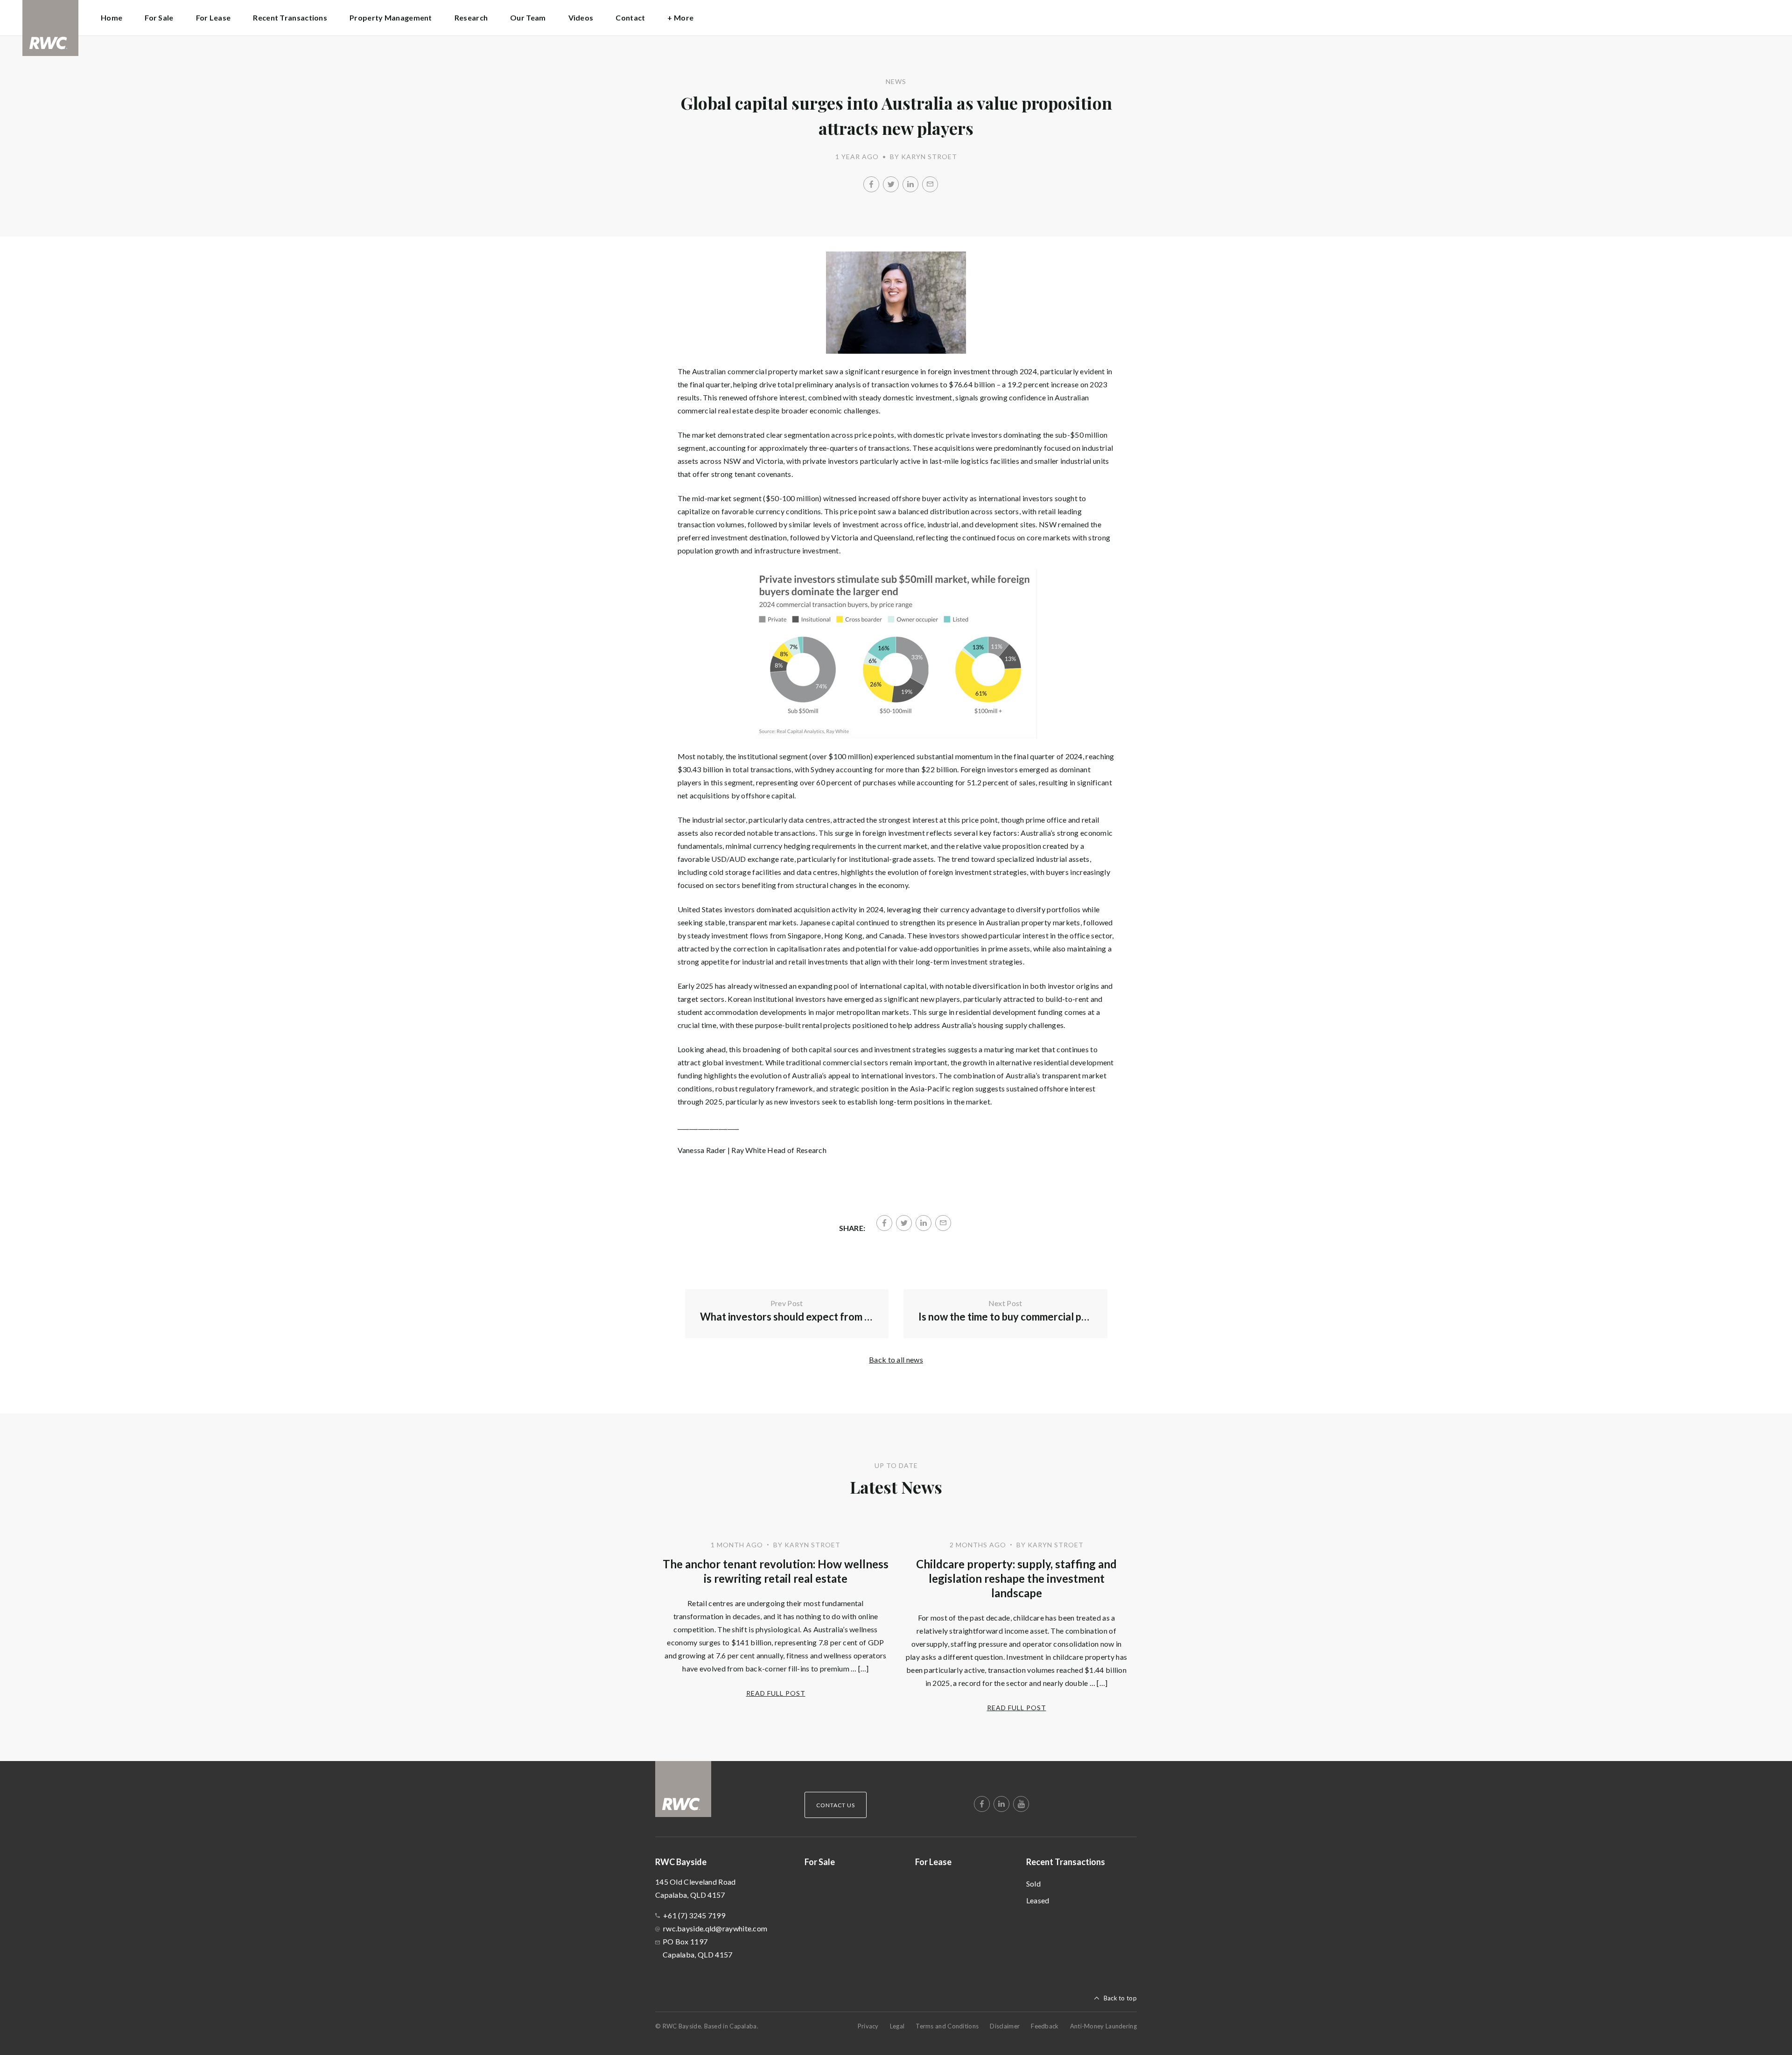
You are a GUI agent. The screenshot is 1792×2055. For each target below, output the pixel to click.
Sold (1033, 1884)
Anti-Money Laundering (1103, 2026)
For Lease (213, 17)
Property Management (391, 17)
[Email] (930, 184)
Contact (630, 17)
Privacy (868, 2026)
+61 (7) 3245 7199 (694, 1915)
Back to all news (896, 1360)
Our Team (528, 17)
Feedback (1045, 2026)
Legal (897, 2026)
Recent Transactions (1066, 1862)
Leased (1038, 1900)
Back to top (1120, 1998)
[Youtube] (1021, 1804)
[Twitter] (891, 184)
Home (112, 17)
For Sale (159, 17)
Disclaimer (1005, 2026)
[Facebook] (871, 184)
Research (471, 17)
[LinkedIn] (910, 184)
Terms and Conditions (947, 2026)
